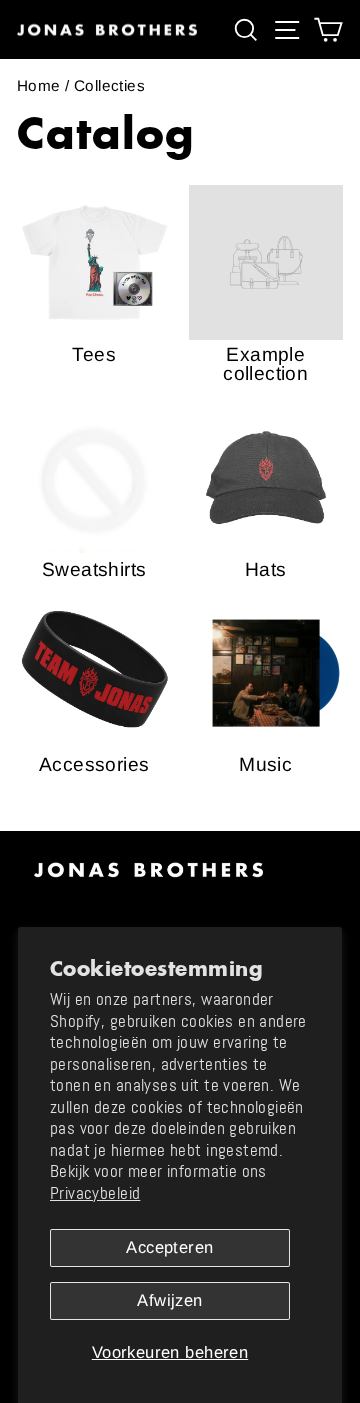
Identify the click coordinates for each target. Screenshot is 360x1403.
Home (39, 85)
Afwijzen (169, 1300)
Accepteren (169, 1247)
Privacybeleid (95, 1193)
